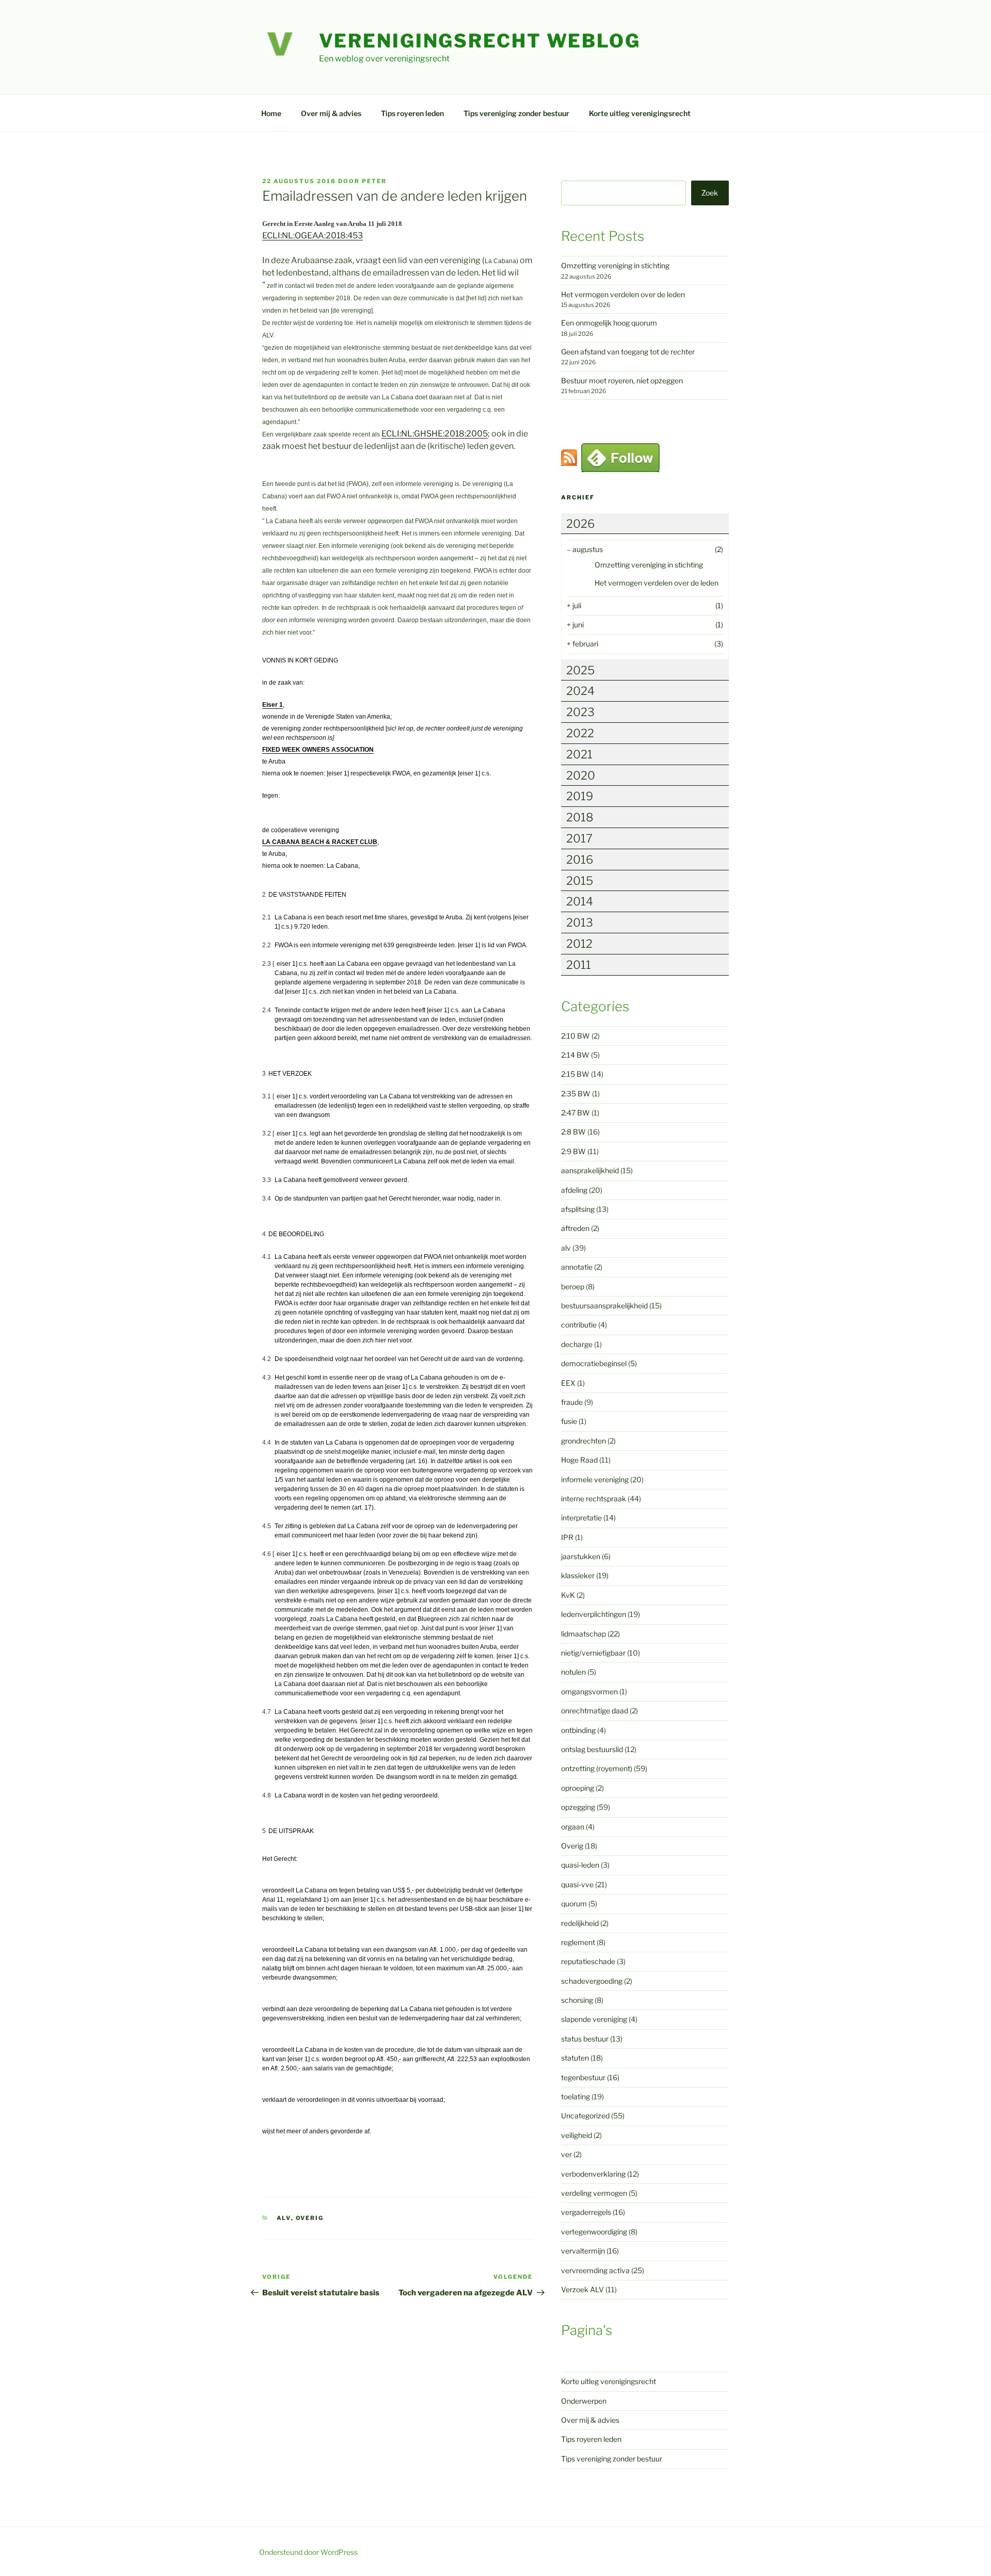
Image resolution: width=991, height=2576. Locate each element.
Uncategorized (585, 2116)
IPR (567, 1537)
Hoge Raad (579, 1460)
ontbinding (578, 1730)
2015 (580, 881)
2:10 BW (576, 1036)
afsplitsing (578, 1209)
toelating (576, 2096)
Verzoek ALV (582, 2289)
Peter (374, 181)
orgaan (573, 1827)
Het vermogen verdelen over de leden (623, 294)
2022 (580, 733)
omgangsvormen (589, 1691)
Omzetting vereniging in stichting (615, 265)
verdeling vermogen (594, 2193)
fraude (572, 1402)
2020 (581, 775)
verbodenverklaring (593, 2174)
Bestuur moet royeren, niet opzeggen (622, 380)
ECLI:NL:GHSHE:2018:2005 (435, 434)
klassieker (578, 1575)
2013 (580, 922)
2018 (580, 817)
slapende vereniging (594, 2019)
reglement (578, 1942)
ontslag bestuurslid (592, 1749)
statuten (575, 2058)
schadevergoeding (592, 1981)
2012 (579, 944)
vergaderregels (586, 2212)
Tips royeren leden (412, 113)
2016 (580, 860)
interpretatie (581, 1518)
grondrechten (584, 1441)
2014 (580, 901)
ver (566, 2154)
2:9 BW (573, 1151)
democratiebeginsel (594, 1363)
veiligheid (577, 2135)
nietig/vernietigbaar (593, 1653)
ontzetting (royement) (597, 1768)
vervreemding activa (595, 2270)
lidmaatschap (584, 1634)
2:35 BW (576, 1093)
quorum (574, 1903)
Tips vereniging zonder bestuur (516, 113)
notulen (573, 1672)
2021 (579, 754)
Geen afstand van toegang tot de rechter (628, 352)
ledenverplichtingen (594, 1614)
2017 (579, 838)
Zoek (710, 193)
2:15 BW (575, 1074)
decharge (577, 1344)
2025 (580, 670)
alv (284, 2218)
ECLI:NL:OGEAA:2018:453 (313, 236)
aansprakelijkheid (590, 1170)
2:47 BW (576, 1113)
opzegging (578, 1807)
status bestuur (585, 2039)
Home (271, 113)
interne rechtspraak (594, 1498)
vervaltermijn (583, 2251)
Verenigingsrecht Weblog (480, 41)
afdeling (574, 1190)
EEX (568, 1383)
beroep (573, 1286)
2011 (579, 965)
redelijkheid (580, 1923)
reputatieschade (588, 1961)
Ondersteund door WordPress (308, 2552)
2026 (580, 524)
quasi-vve (577, 1884)
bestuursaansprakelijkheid (604, 1306)
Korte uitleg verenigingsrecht (640, 113)
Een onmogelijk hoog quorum (609, 323)
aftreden (575, 1228)
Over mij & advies (331, 113)
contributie (579, 1325)
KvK (568, 1595)
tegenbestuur (583, 2077)
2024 (580, 691)
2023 (580, 712)
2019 (580, 796)
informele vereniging (595, 1479)
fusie (569, 1421)
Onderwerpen (584, 2401)
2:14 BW (575, 1055)
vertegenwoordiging (594, 2232)
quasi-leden (580, 1865)
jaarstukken (581, 1556)
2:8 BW (573, 1132)
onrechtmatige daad (595, 1711)
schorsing (577, 2000)
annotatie (577, 1267)
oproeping (578, 1788)
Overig (310, 2218)
